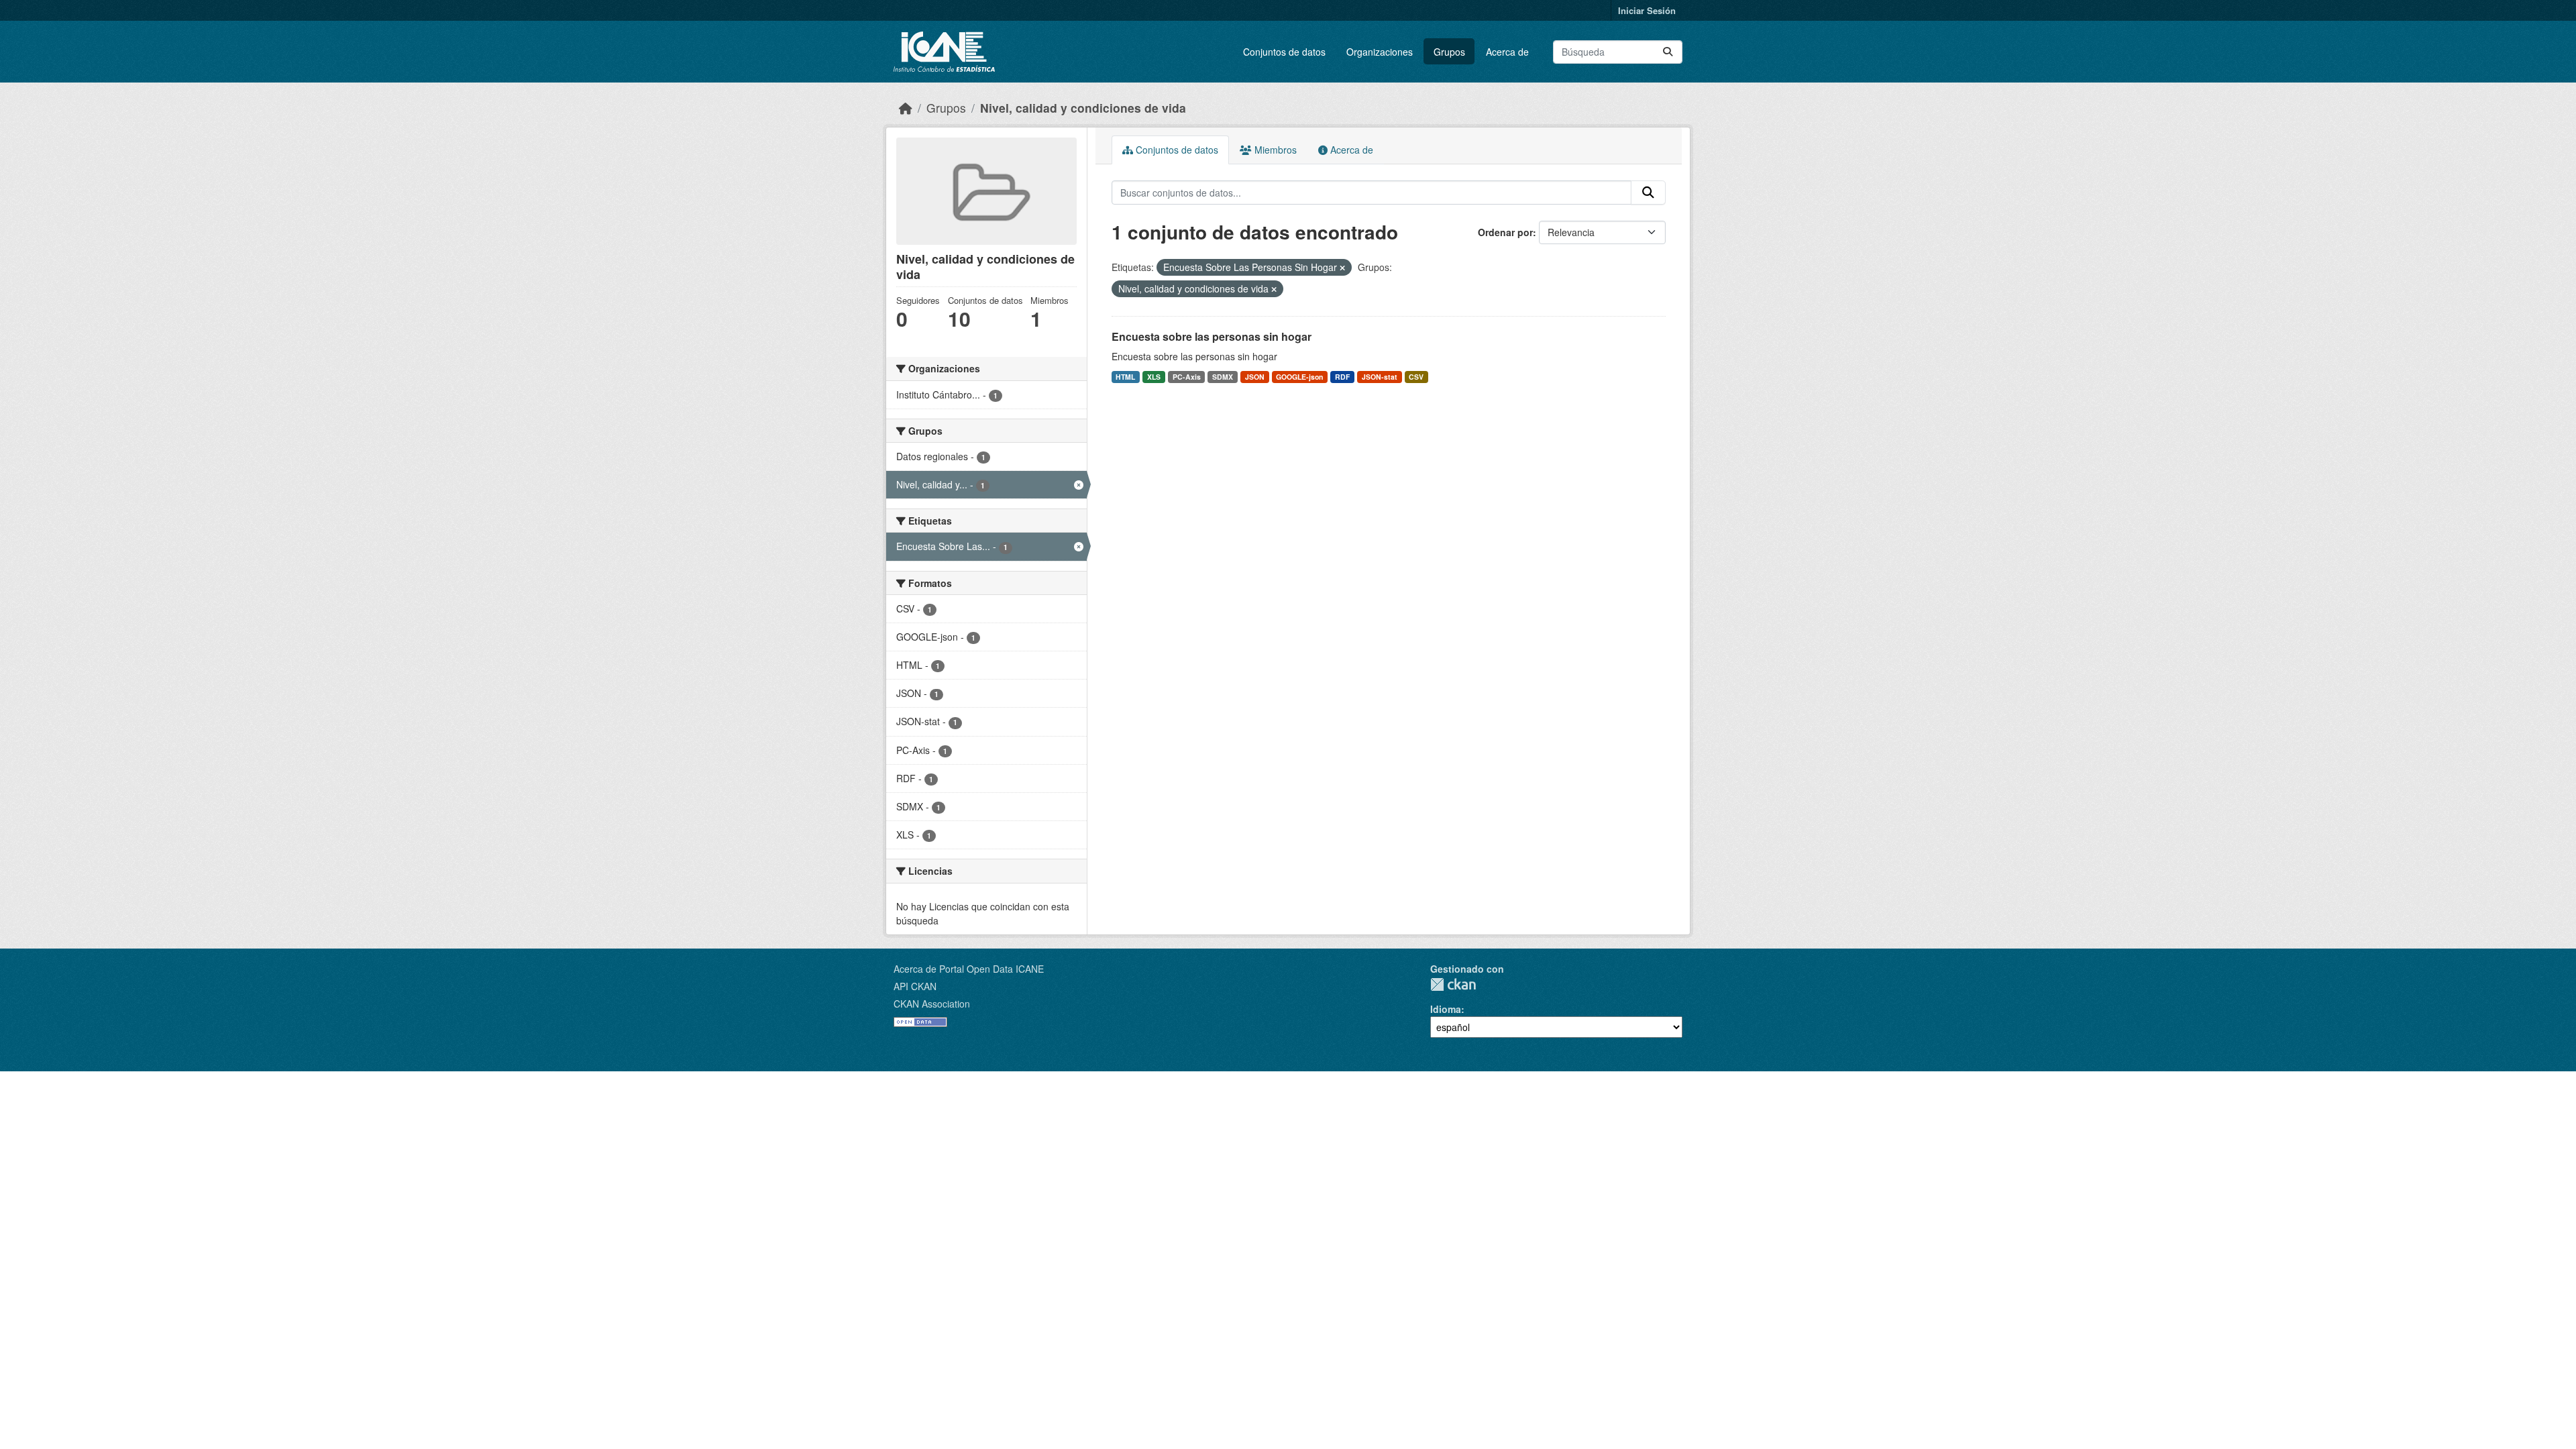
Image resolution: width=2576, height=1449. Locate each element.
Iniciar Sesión (1647, 10)
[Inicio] (906, 108)
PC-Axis (1187, 377)
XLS (1154, 377)
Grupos (1449, 52)
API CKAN (915, 986)
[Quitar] (1342, 268)
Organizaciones (1380, 52)
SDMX (1223, 377)
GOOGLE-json (1299, 377)
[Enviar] (1668, 52)
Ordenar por (1505, 232)
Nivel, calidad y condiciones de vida (1083, 108)
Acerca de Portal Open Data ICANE (969, 969)
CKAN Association (932, 1004)
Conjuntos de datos (1284, 52)
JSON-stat (1380, 377)
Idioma (1446, 1009)
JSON (1255, 377)
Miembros (1274, 150)
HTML (1125, 377)
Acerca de (1507, 52)
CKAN (1453, 984)
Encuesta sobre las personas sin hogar (1212, 336)
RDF (1342, 377)
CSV (1416, 377)
